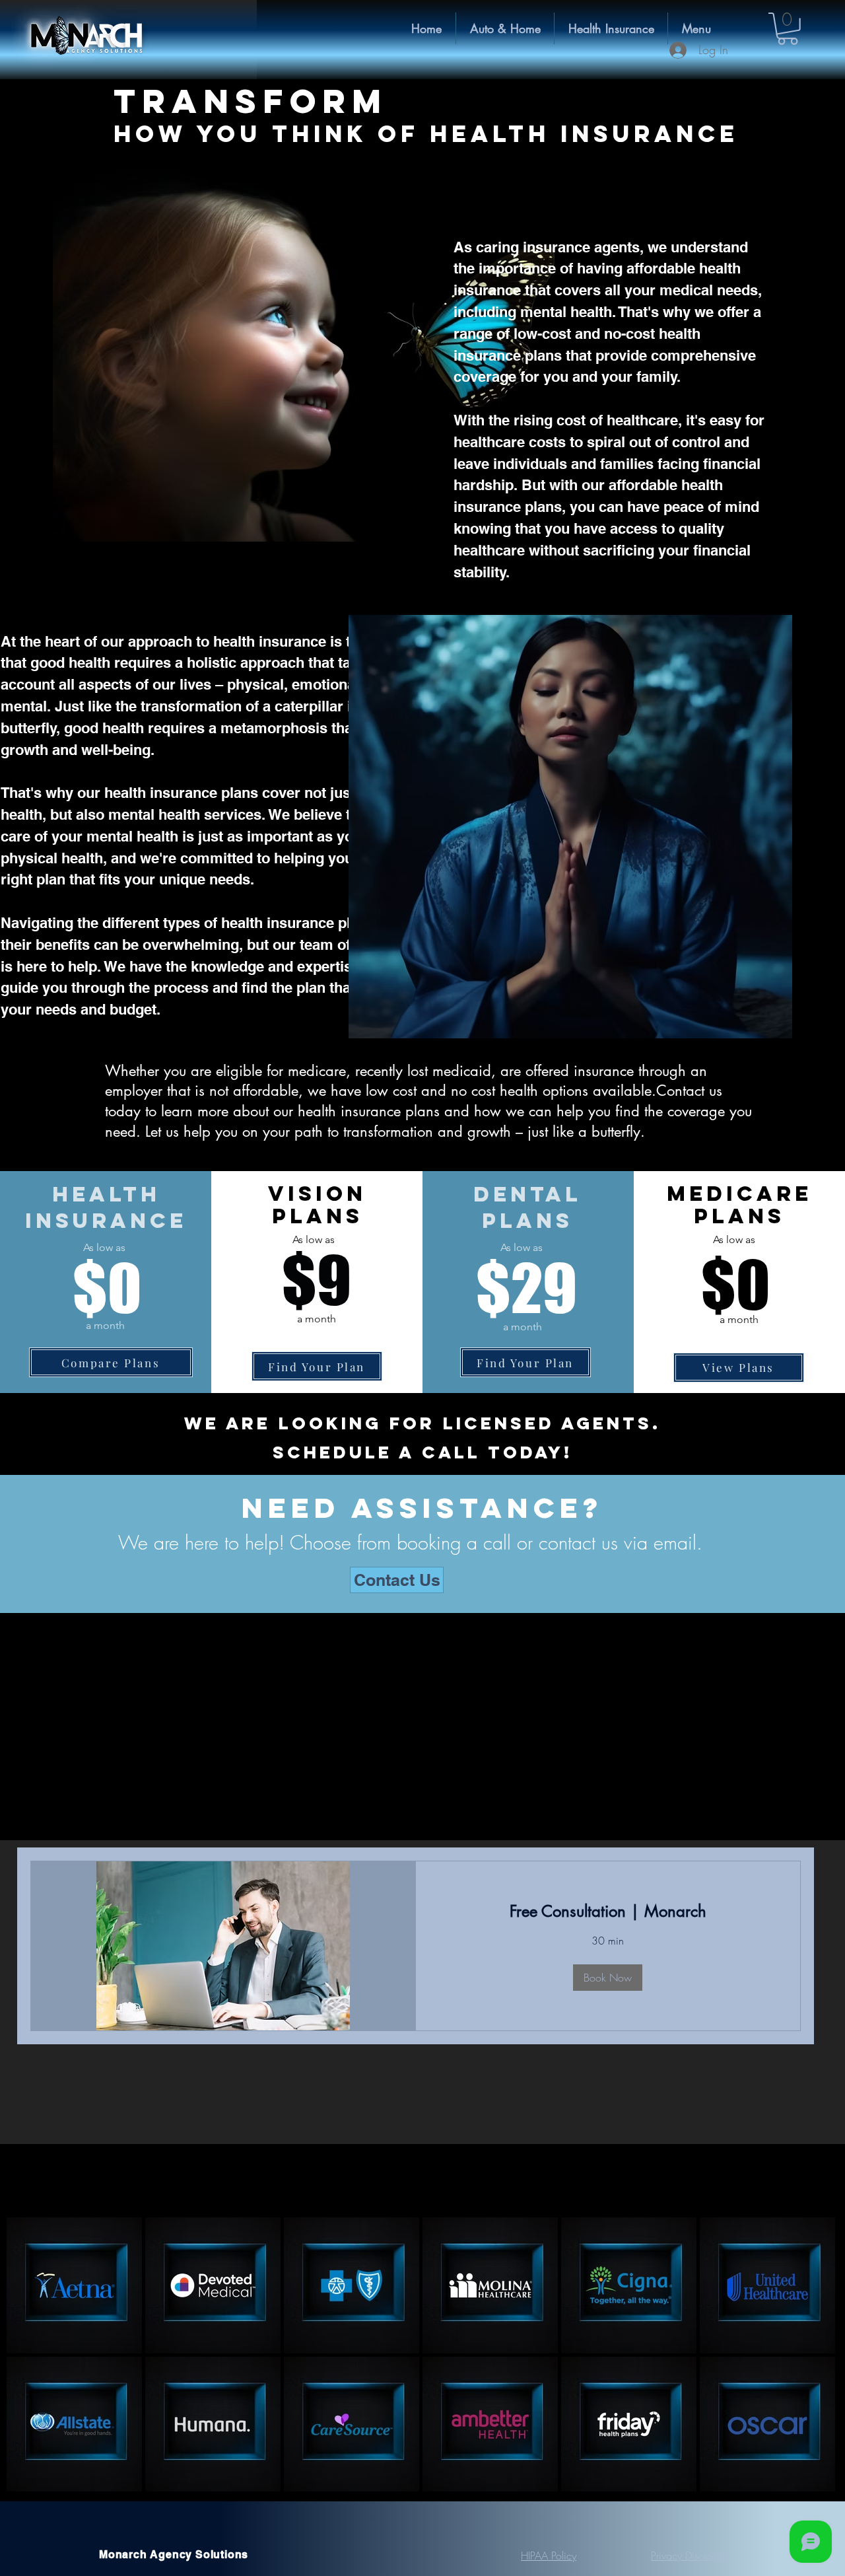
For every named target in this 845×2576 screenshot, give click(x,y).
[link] (608, 1912)
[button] (611, 28)
